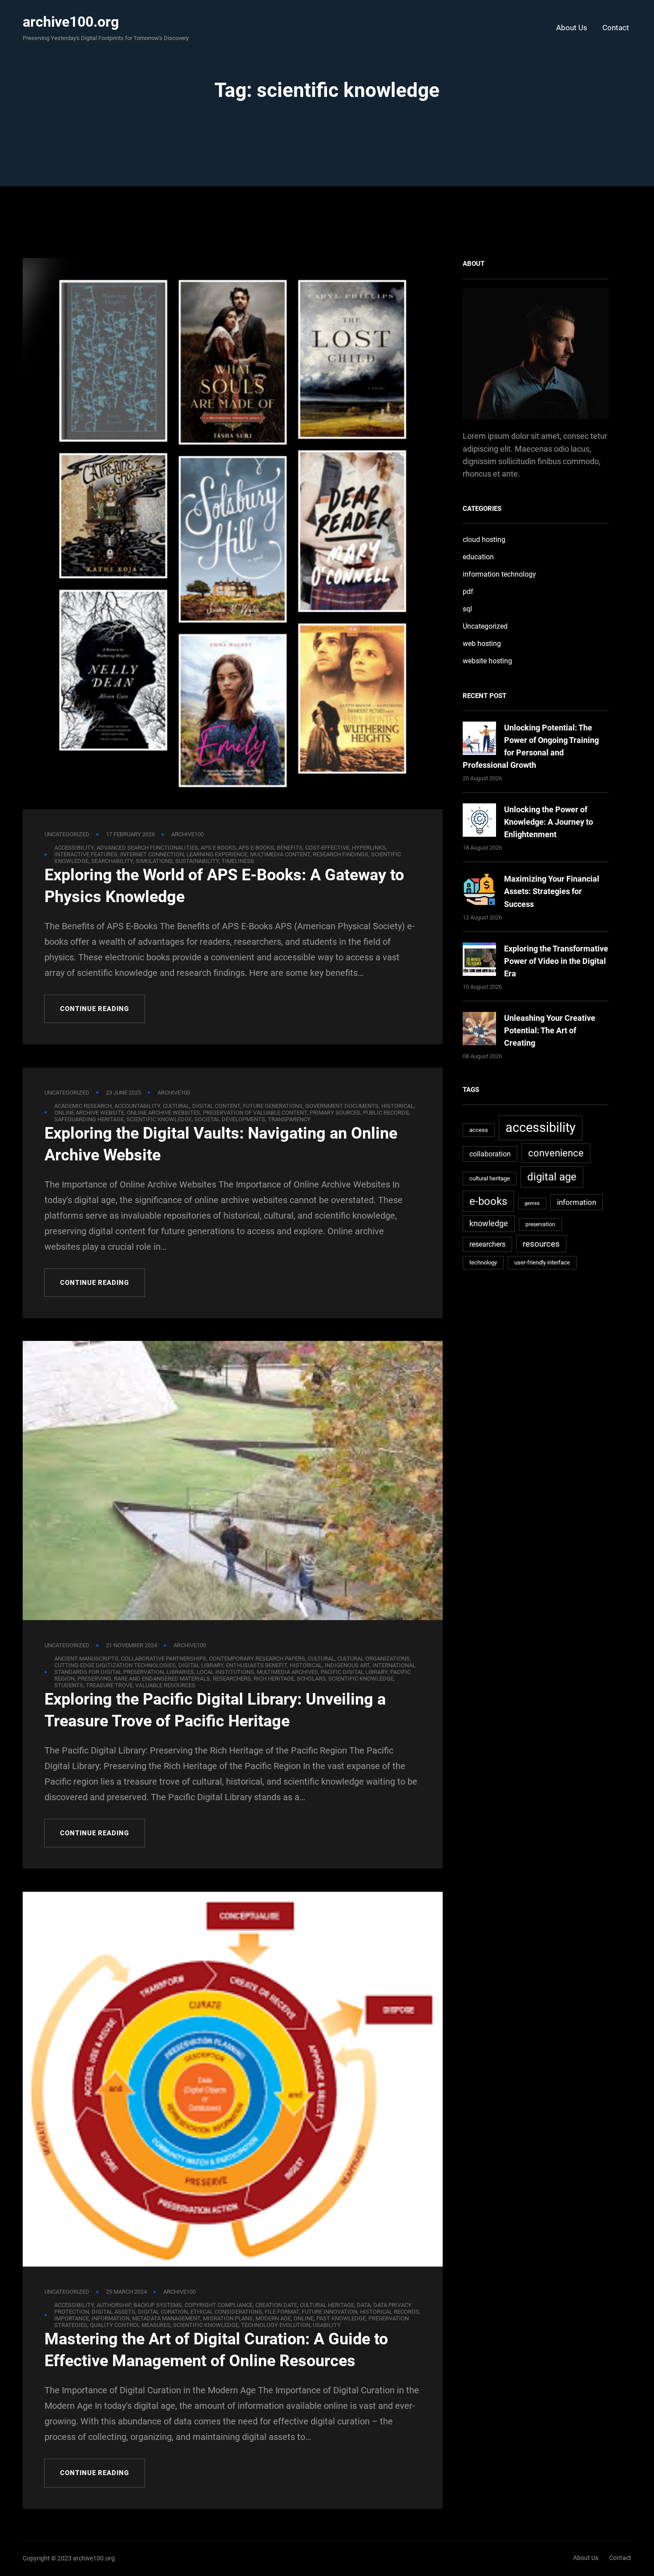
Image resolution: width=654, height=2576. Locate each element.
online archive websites (163, 1113)
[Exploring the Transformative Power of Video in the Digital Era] (479, 961)
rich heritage (274, 1679)
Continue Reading (94, 1009)
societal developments (230, 1119)
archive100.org (71, 22)
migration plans (228, 2318)
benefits (290, 848)
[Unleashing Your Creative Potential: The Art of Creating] (479, 1030)
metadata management (166, 2318)
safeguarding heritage (89, 1119)
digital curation (163, 2312)
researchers (232, 1679)
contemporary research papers (257, 1659)
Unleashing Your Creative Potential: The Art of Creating (550, 1030)
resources (541, 1244)
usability (327, 2325)
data (364, 2305)
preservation (540, 1224)
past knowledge (341, 2318)
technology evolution (276, 2325)
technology (483, 1262)
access (479, 1130)
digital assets (113, 2312)
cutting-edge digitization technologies (115, 1665)
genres (532, 1203)
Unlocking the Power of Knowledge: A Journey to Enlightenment (549, 822)
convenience (556, 1153)
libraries (180, 1672)
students (69, 1685)
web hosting (482, 644)
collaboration (490, 1154)
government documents (342, 1106)
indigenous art (347, 1665)
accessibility (74, 848)
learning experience (217, 854)
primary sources (335, 1113)
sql (467, 609)
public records (386, 1113)
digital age (552, 1177)
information (111, 2318)
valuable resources (165, 1685)
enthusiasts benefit (256, 1665)
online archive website (89, 1113)
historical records (390, 2312)
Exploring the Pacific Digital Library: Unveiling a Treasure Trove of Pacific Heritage (215, 1710)
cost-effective (327, 848)
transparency (289, 1119)
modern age (273, 2318)
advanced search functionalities (147, 848)
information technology (499, 574)
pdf (468, 592)
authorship (114, 2305)
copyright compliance (219, 2305)
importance (72, 2318)
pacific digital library (354, 1672)
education (478, 557)
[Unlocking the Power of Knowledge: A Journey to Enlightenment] (479, 822)
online (304, 2318)
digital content (216, 1106)
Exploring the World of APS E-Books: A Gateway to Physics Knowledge (224, 886)
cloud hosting (484, 540)
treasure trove (109, 1685)
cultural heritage (327, 2305)
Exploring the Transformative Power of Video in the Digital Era (556, 961)
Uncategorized (67, 834)
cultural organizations (373, 1659)
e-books (488, 1201)
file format (282, 2312)
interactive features (86, 854)
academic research (83, 1106)
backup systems (158, 2305)
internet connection (152, 854)
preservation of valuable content (255, 1113)
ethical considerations (226, 2312)
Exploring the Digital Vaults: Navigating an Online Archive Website (221, 1144)
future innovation (329, 2312)
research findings (341, 854)
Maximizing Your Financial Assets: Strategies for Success (552, 891)
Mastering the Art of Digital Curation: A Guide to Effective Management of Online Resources (216, 2350)
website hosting (487, 661)
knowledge (489, 1223)
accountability (137, 1106)
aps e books (218, 848)
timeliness (238, 861)
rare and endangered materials (162, 1679)
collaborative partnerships (164, 1659)
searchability (112, 861)
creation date (276, 2305)
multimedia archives (287, 1672)
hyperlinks (369, 848)
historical (398, 1106)
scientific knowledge (159, 1119)
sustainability (197, 861)
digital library (201, 1665)
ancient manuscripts (86, 1659)
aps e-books (256, 848)
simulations (154, 861)
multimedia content (280, 854)
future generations (273, 1106)
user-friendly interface (542, 1262)
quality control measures (130, 2325)
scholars (311, 1679)
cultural (176, 1106)
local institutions (225, 1672)
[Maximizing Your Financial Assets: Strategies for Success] (479, 891)
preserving (94, 1679)
